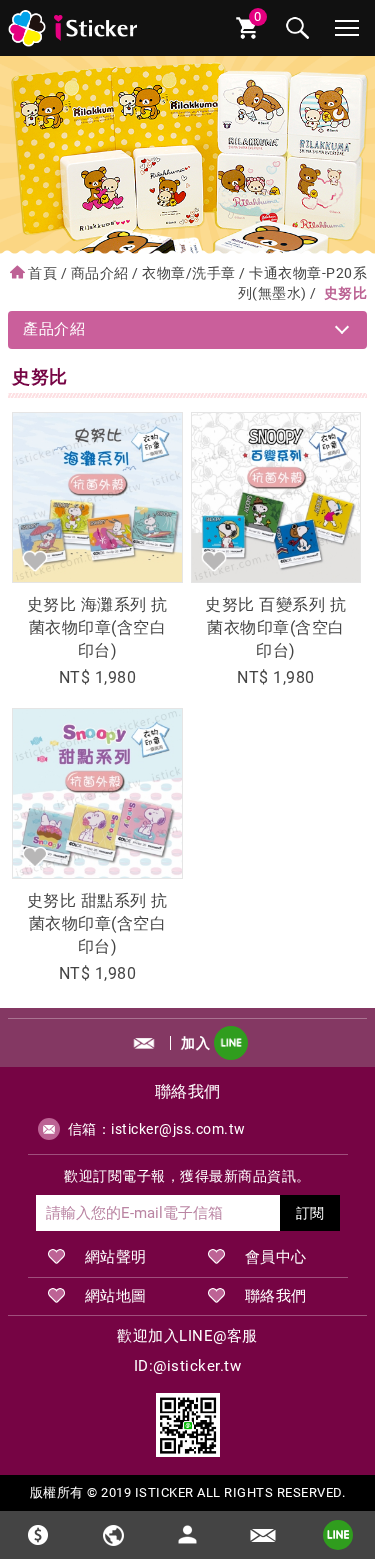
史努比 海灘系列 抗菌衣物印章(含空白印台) (97, 627)
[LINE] (337, 1535)
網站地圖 (116, 1296)
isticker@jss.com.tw (178, 1129)
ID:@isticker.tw (188, 1366)
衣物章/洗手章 (189, 273)
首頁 (42, 273)
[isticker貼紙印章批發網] (74, 28)
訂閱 (310, 1213)
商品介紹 (100, 273)
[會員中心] (188, 1526)
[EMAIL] (262, 1535)
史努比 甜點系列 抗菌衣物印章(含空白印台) (97, 923)
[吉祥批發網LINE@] (188, 1425)
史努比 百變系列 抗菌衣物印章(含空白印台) (275, 627)
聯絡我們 (276, 1296)
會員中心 (276, 1257)
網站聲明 (116, 1257)
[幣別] (37, 1535)
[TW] (112, 1535)
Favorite (35, 560)
